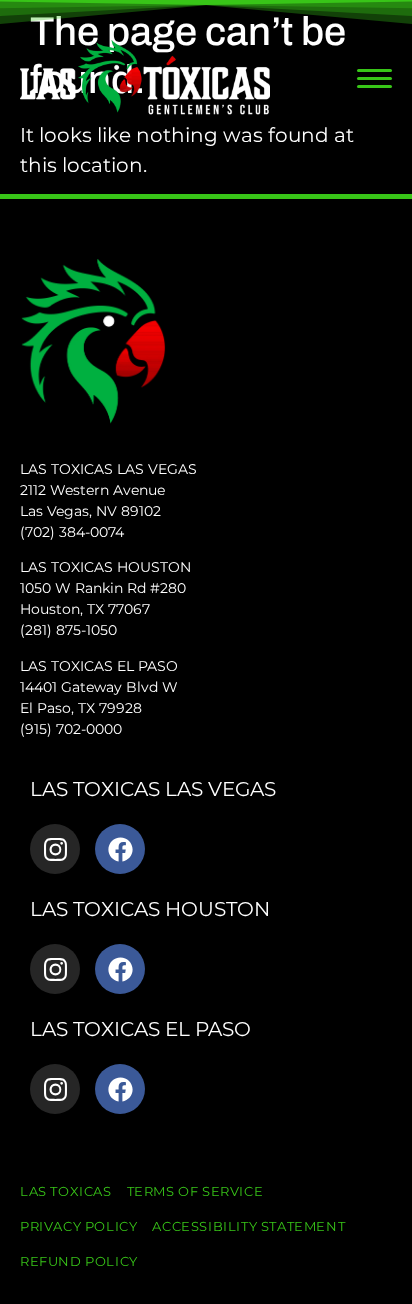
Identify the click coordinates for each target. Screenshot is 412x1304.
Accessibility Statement (248, 1226)
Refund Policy (79, 1261)
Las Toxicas (66, 1191)
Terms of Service (195, 1191)
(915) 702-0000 (71, 729)
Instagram (55, 849)
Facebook (120, 849)
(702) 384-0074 (72, 532)
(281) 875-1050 (68, 630)
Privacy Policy (78, 1226)
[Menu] (374, 78)
